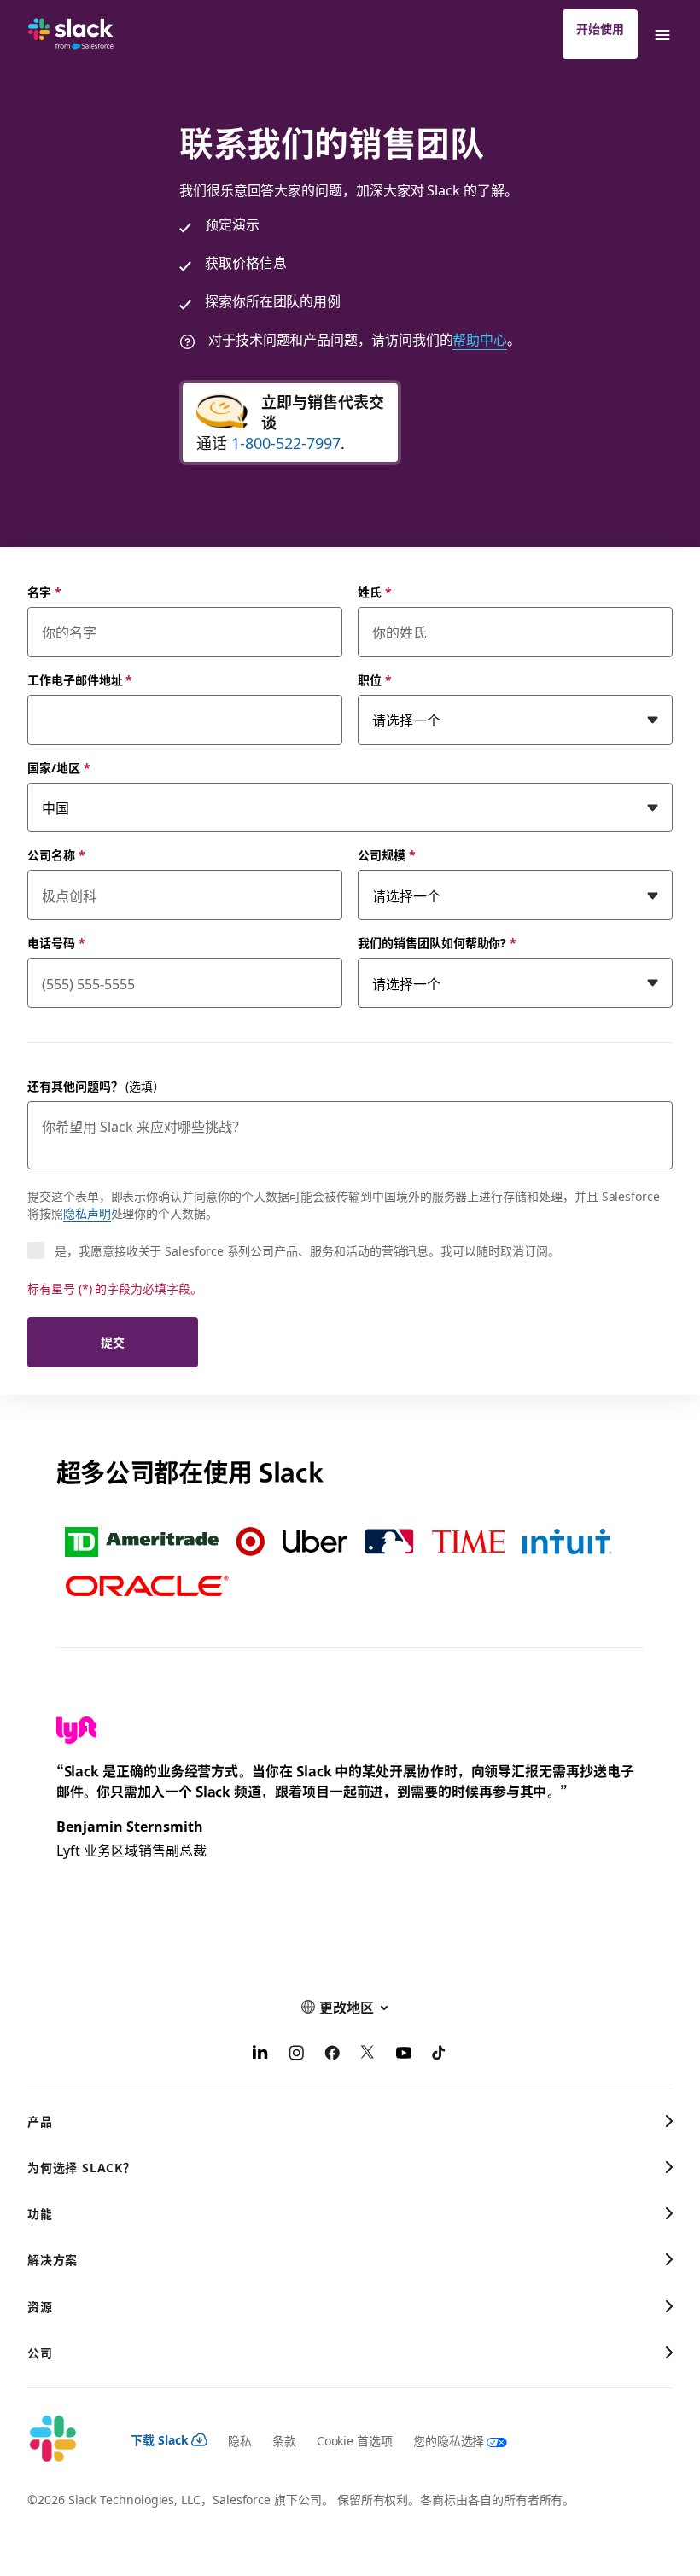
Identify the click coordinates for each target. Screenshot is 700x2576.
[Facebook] (332, 2054)
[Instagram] (296, 2054)
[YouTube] (404, 2054)
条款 (284, 2440)
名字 (44, 592)
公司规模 (387, 854)
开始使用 (600, 28)
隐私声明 (87, 1213)
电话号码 (56, 942)
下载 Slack (160, 2439)
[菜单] (662, 34)
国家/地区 (59, 767)
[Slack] (71, 34)
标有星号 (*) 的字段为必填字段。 (115, 1288)
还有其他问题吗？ (96, 1086)
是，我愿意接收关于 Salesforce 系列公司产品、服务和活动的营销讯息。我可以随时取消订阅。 (307, 1250)
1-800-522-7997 (286, 443)
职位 (375, 679)
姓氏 (375, 592)
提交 (113, 1342)
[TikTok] (440, 2054)
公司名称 (56, 854)
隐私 (240, 2440)
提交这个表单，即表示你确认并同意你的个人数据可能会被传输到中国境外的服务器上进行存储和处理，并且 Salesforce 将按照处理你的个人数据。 (344, 1204)
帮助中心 (480, 339)
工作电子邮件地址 (80, 679)
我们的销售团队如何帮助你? (437, 942)
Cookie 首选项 (355, 2440)
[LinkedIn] (260, 2054)
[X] (368, 2054)
